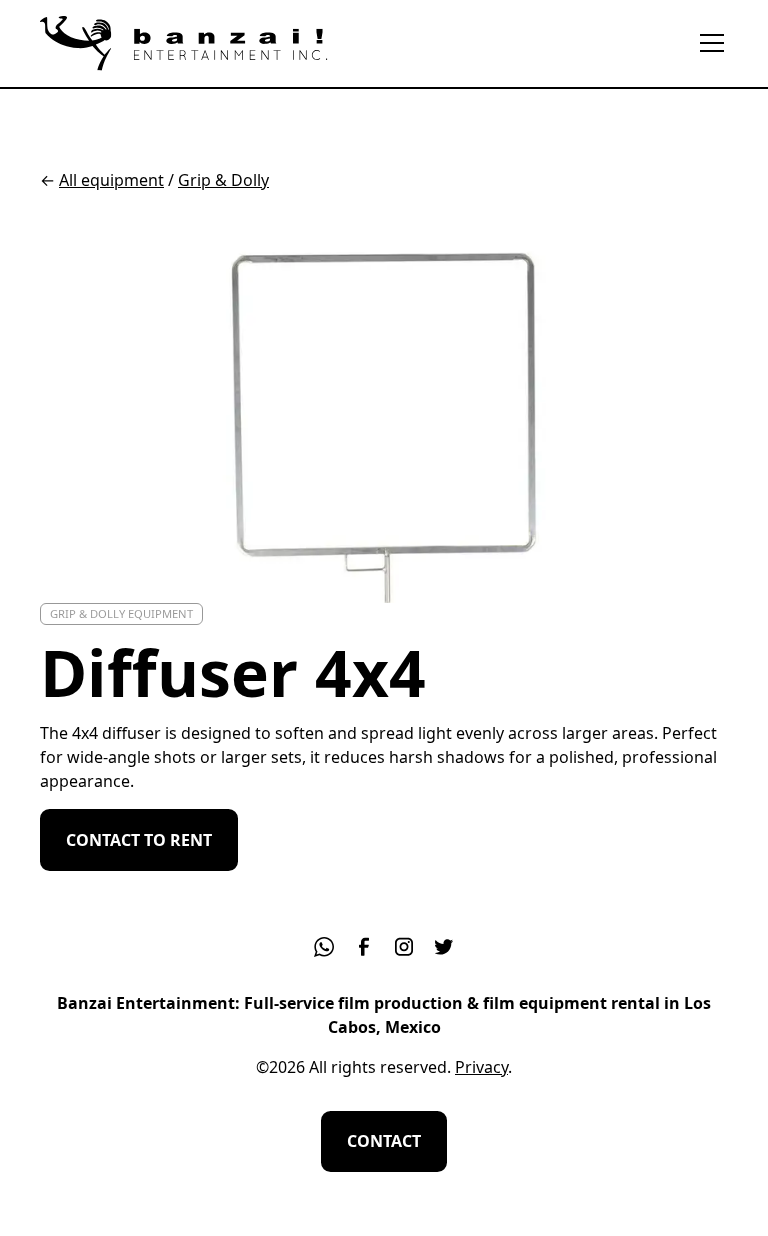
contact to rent (139, 840)
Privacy (481, 1067)
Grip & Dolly (223, 180)
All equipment (111, 180)
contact (384, 1141)
